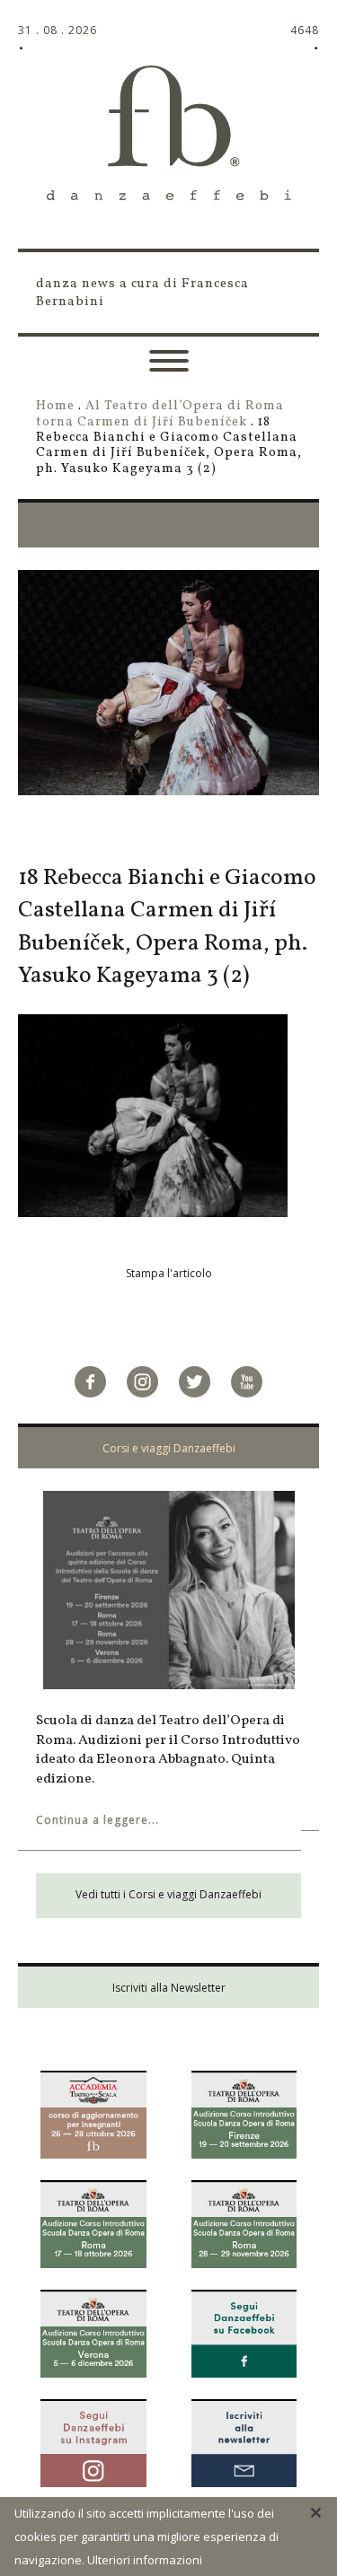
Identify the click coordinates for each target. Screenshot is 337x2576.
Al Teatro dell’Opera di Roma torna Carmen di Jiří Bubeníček (160, 413)
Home (55, 406)
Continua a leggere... (98, 1820)
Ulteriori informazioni (145, 2560)
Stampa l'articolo (169, 1273)
